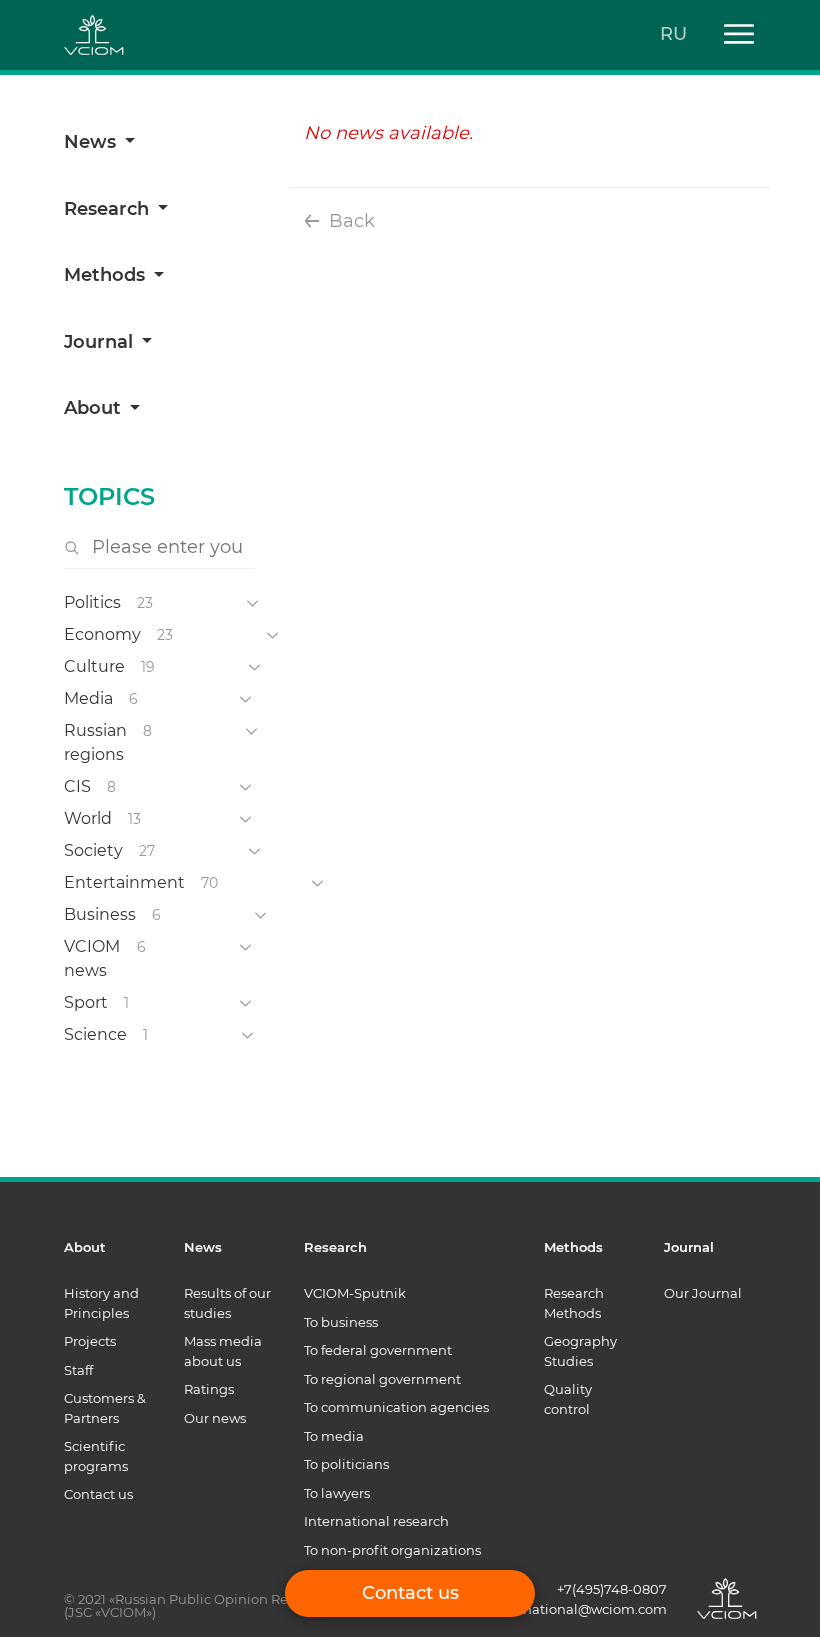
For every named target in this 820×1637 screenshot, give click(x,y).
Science (95, 1034)
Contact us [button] (410, 1593)
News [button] (92, 142)
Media (88, 698)
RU (673, 34)
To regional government (382, 1379)
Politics (92, 602)
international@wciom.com (579, 1609)
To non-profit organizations (392, 1550)
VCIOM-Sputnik (355, 1293)
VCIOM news (92, 958)
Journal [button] (101, 342)
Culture (94, 666)
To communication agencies (396, 1407)
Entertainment (124, 882)
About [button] (95, 408)
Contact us (98, 1494)
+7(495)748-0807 (612, 1589)
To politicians (346, 1464)
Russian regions (95, 742)
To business (341, 1322)
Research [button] (109, 209)
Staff (78, 1370)
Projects (90, 1341)
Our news (215, 1418)
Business (100, 914)
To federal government (378, 1350)
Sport (86, 1002)
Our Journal (703, 1293)
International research (376, 1521)
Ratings (209, 1389)
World (88, 818)
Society (93, 850)
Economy (102, 634)
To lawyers (337, 1493)
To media (334, 1436)
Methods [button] (107, 275)
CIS (77, 786)
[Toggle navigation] (731, 35)
